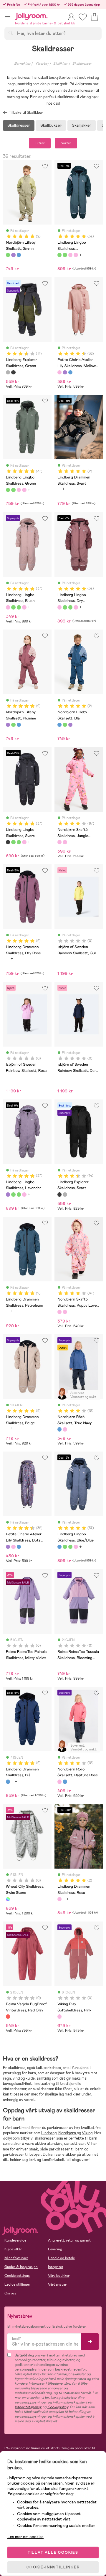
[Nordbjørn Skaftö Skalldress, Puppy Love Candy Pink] (65, 842)
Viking (87, 2133)
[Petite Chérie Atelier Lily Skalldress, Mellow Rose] (59, 372)
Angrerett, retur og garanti (70, 2240)
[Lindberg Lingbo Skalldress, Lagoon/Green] (59, 255)
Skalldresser (82, 63)
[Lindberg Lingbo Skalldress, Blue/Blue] (59, 1547)
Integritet (56, 2267)
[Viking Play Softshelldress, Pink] (59, 2016)
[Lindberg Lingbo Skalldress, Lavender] (8, 1194)
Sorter (66, 143)
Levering (55, 2249)
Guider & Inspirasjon (21, 2267)
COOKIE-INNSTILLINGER (53, 2567)
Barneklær (22, 63)
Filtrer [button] (40, 143)
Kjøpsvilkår (13, 2249)
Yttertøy (42, 63)
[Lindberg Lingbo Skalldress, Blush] (70, 255)
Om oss (10, 2293)
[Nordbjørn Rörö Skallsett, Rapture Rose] (65, 1429)
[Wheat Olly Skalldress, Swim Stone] (8, 1899)
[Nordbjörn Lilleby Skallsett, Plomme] (13, 255)
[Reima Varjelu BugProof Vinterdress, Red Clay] (8, 2016)
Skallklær (60, 63)
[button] (8, 16)
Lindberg (49, 2133)
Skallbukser (51, 125)
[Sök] (11, 33)
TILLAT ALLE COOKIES (53, 2552)
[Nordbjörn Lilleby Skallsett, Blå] (19, 255)
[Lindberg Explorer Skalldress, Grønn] (8, 372)
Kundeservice (15, 2240)
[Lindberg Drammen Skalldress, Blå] (8, 1782)
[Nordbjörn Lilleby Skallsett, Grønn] (8, 255)
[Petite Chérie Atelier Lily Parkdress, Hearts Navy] (70, 372)
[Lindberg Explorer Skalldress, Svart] (13, 372)
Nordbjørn (68, 2133)
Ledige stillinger (17, 2284)
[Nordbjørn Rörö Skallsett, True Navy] (59, 1429)
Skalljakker (82, 125)
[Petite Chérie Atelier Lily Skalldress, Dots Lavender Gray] (65, 372)
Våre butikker (59, 2276)
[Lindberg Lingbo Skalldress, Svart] (8, 842)
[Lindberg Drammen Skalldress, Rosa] (59, 1899)
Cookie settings (17, 2276)
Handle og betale (61, 2258)
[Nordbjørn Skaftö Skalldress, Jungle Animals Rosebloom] (59, 842)
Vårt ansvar (57, 2284)
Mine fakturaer (16, 2258)
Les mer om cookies (25, 2537)
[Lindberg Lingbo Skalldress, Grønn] (65, 255)
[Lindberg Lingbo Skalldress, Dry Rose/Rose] (76, 255)
